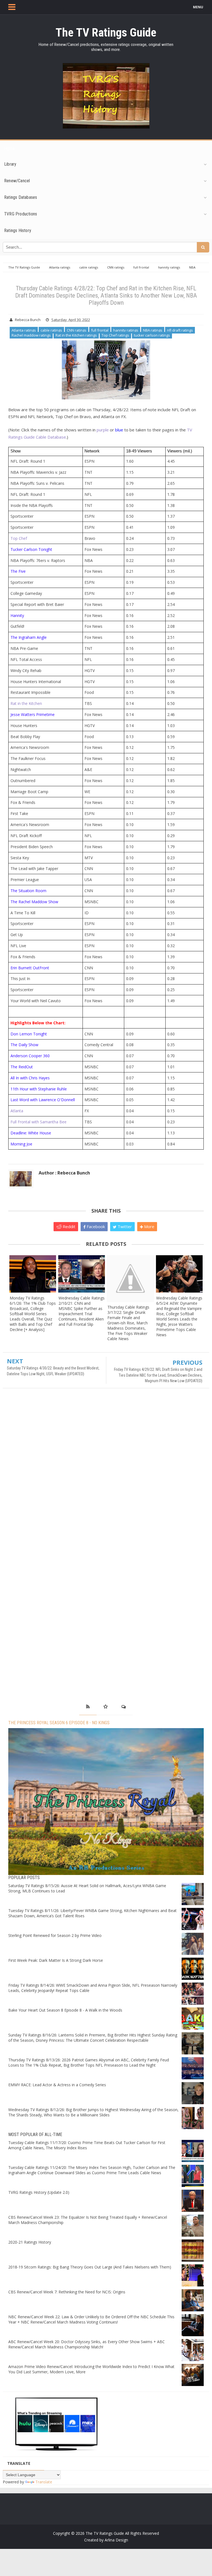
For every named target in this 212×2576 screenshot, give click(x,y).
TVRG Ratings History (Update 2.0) (39, 2192)
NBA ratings (153, 330)
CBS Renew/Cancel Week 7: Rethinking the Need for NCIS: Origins (67, 2292)
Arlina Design (116, 2540)
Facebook (95, 1226)
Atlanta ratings (24, 330)
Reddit (68, 1226)
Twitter (124, 1226)
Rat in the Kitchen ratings (76, 335)
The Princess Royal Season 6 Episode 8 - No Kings (59, 1723)
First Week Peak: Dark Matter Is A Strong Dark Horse (56, 1960)
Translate (44, 2482)
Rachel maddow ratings (31, 335)
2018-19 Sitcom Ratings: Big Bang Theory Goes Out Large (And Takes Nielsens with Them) (90, 2267)
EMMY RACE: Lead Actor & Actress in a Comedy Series (57, 2085)
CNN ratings (77, 330)
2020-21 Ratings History (30, 2242)
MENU (198, 7)
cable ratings (51, 330)
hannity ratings (126, 330)
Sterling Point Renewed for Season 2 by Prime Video (55, 1935)
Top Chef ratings (115, 335)
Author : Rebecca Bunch (64, 1173)
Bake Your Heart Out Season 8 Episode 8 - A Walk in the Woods (65, 2010)
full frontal (100, 330)
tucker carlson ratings (152, 335)
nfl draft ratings (180, 330)
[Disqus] (106, 1472)
